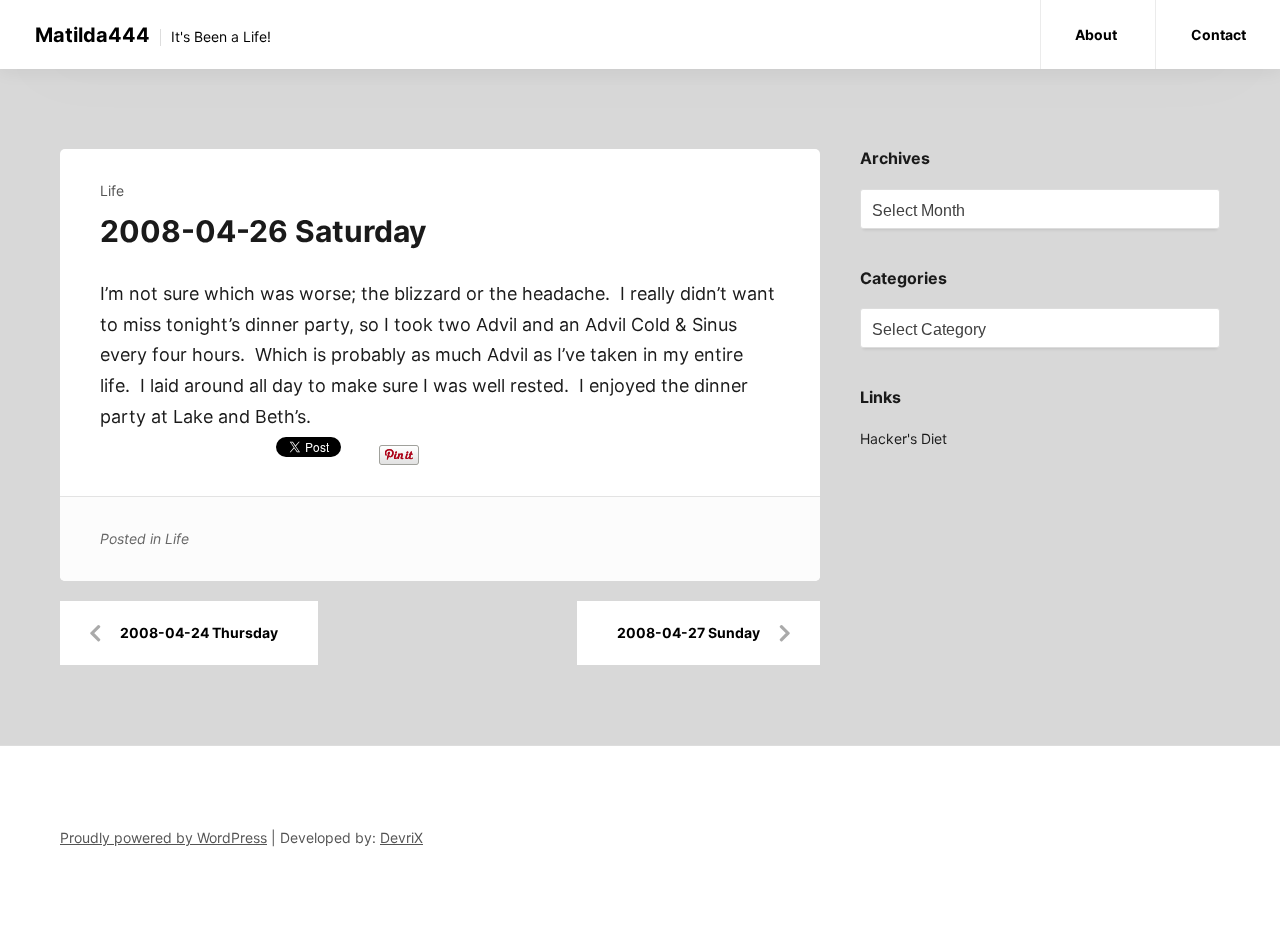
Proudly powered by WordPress (163, 837)
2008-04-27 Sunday (688, 632)
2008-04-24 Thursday (199, 632)
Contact (1218, 34)
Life (112, 190)
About (1096, 34)
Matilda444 (92, 35)
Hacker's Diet (903, 438)
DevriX (401, 837)
